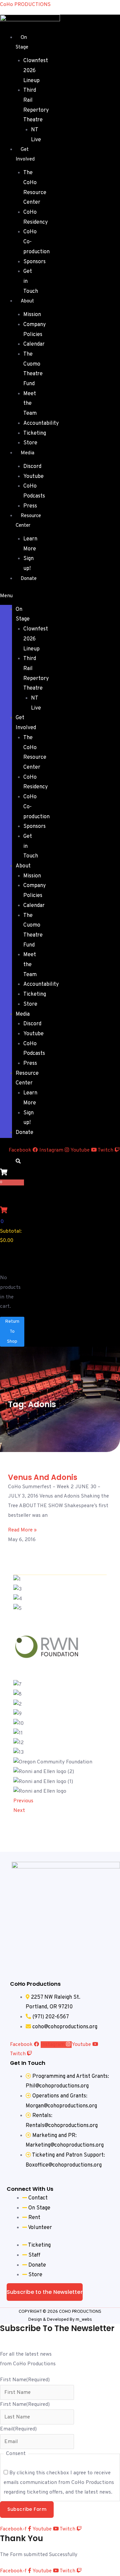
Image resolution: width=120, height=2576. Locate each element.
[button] (6, 596)
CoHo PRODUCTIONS (25, 5)
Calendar (34, 344)
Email (18, 2429)
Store (30, 443)
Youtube (33, 477)
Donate (29, 579)
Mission (32, 315)
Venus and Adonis (43, 1477)
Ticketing (35, 433)
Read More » (22, 1530)
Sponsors (34, 262)
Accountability (41, 423)
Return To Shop (12, 1332)
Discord (32, 467)
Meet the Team (30, 404)
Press (30, 506)
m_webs (84, 2320)
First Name (25, 2380)
